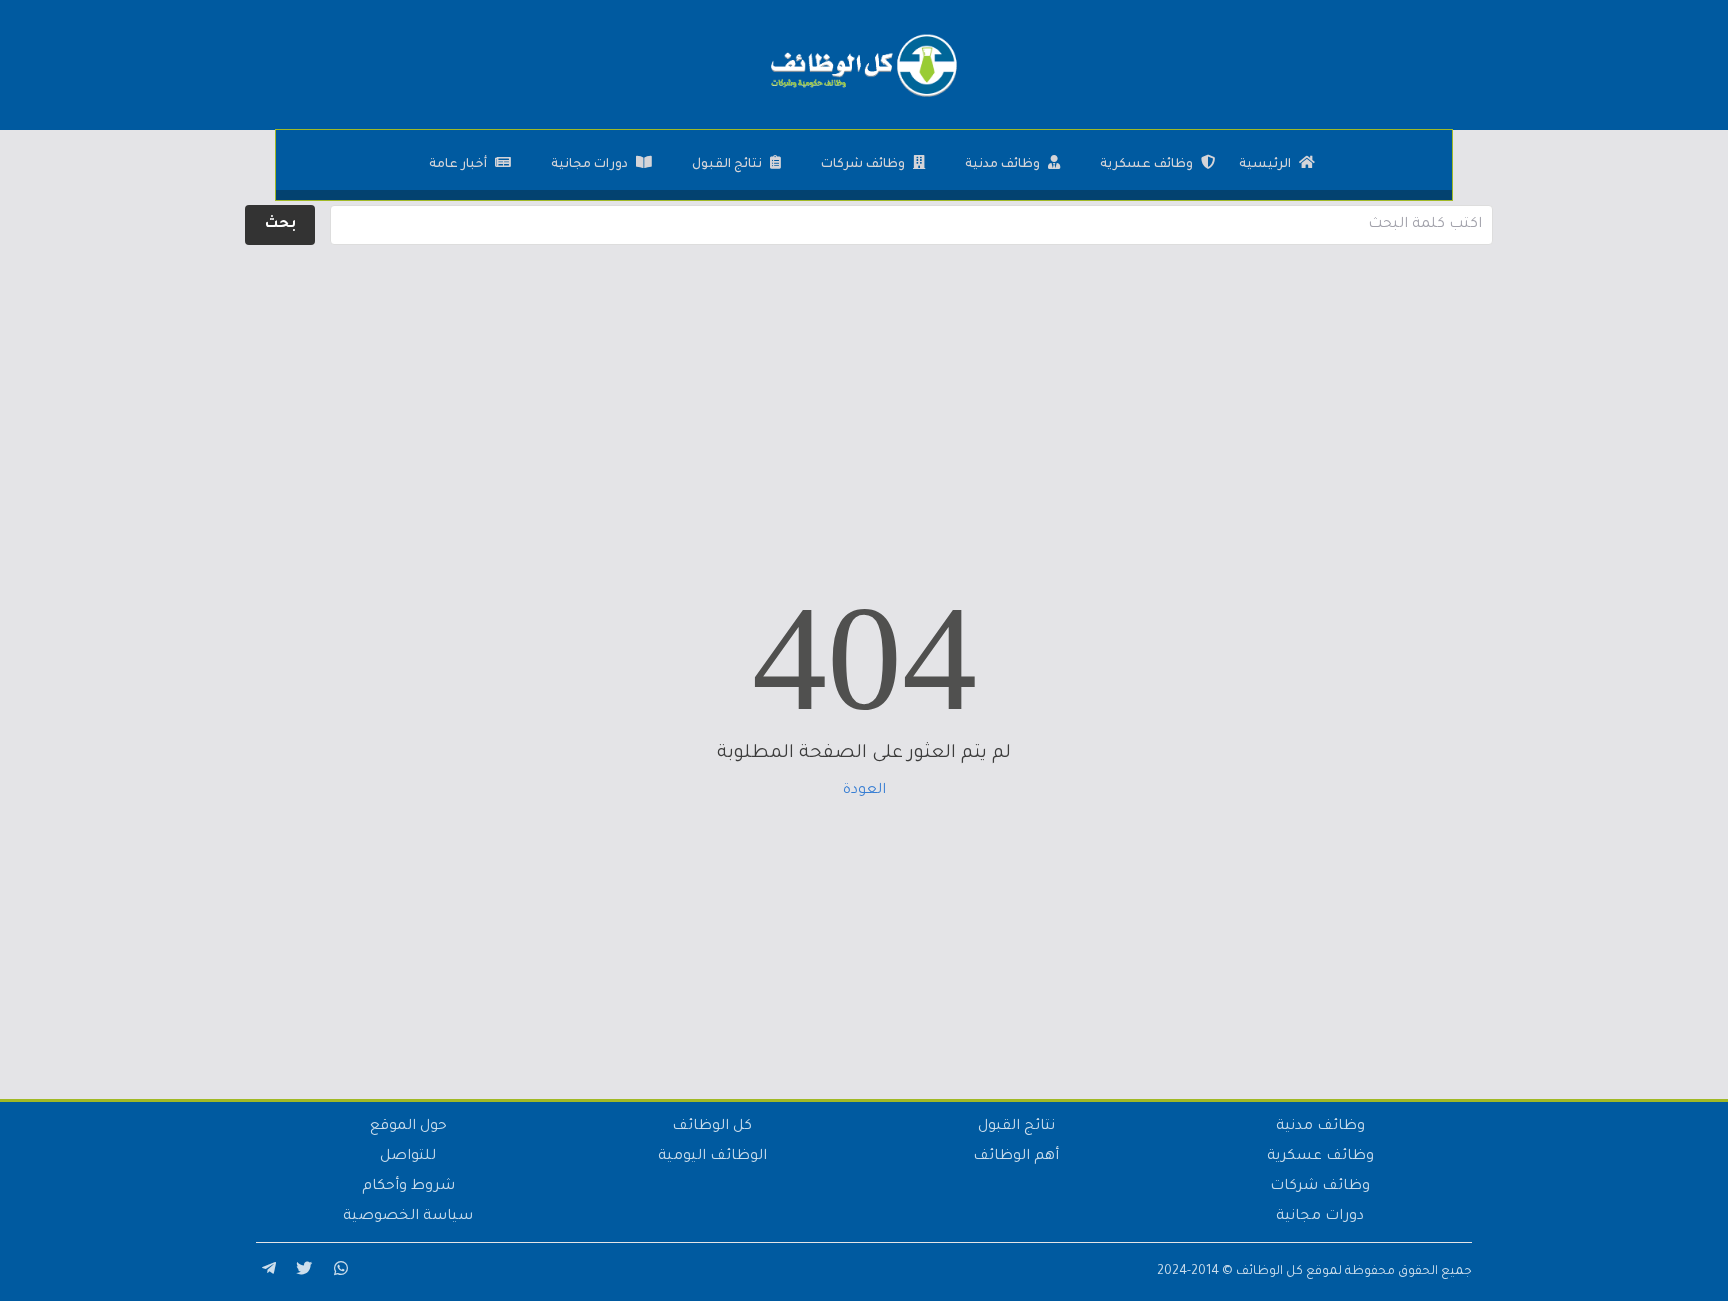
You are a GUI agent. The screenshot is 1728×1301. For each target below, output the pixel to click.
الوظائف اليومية (712, 1157)
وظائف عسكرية (1146, 165)
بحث (280, 225)
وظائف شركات (863, 165)
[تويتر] (302, 1272)
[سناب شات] (338, 1272)
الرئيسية (1265, 165)
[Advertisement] (864, 390)
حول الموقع (408, 1127)
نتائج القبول (727, 165)
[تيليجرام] (266, 1272)
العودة (864, 791)
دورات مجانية (589, 165)
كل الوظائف (712, 1127)
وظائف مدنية (1002, 165)
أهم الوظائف (1016, 1157)
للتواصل (408, 1157)
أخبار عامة (458, 165)
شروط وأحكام (408, 1187)
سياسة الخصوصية (408, 1217)
